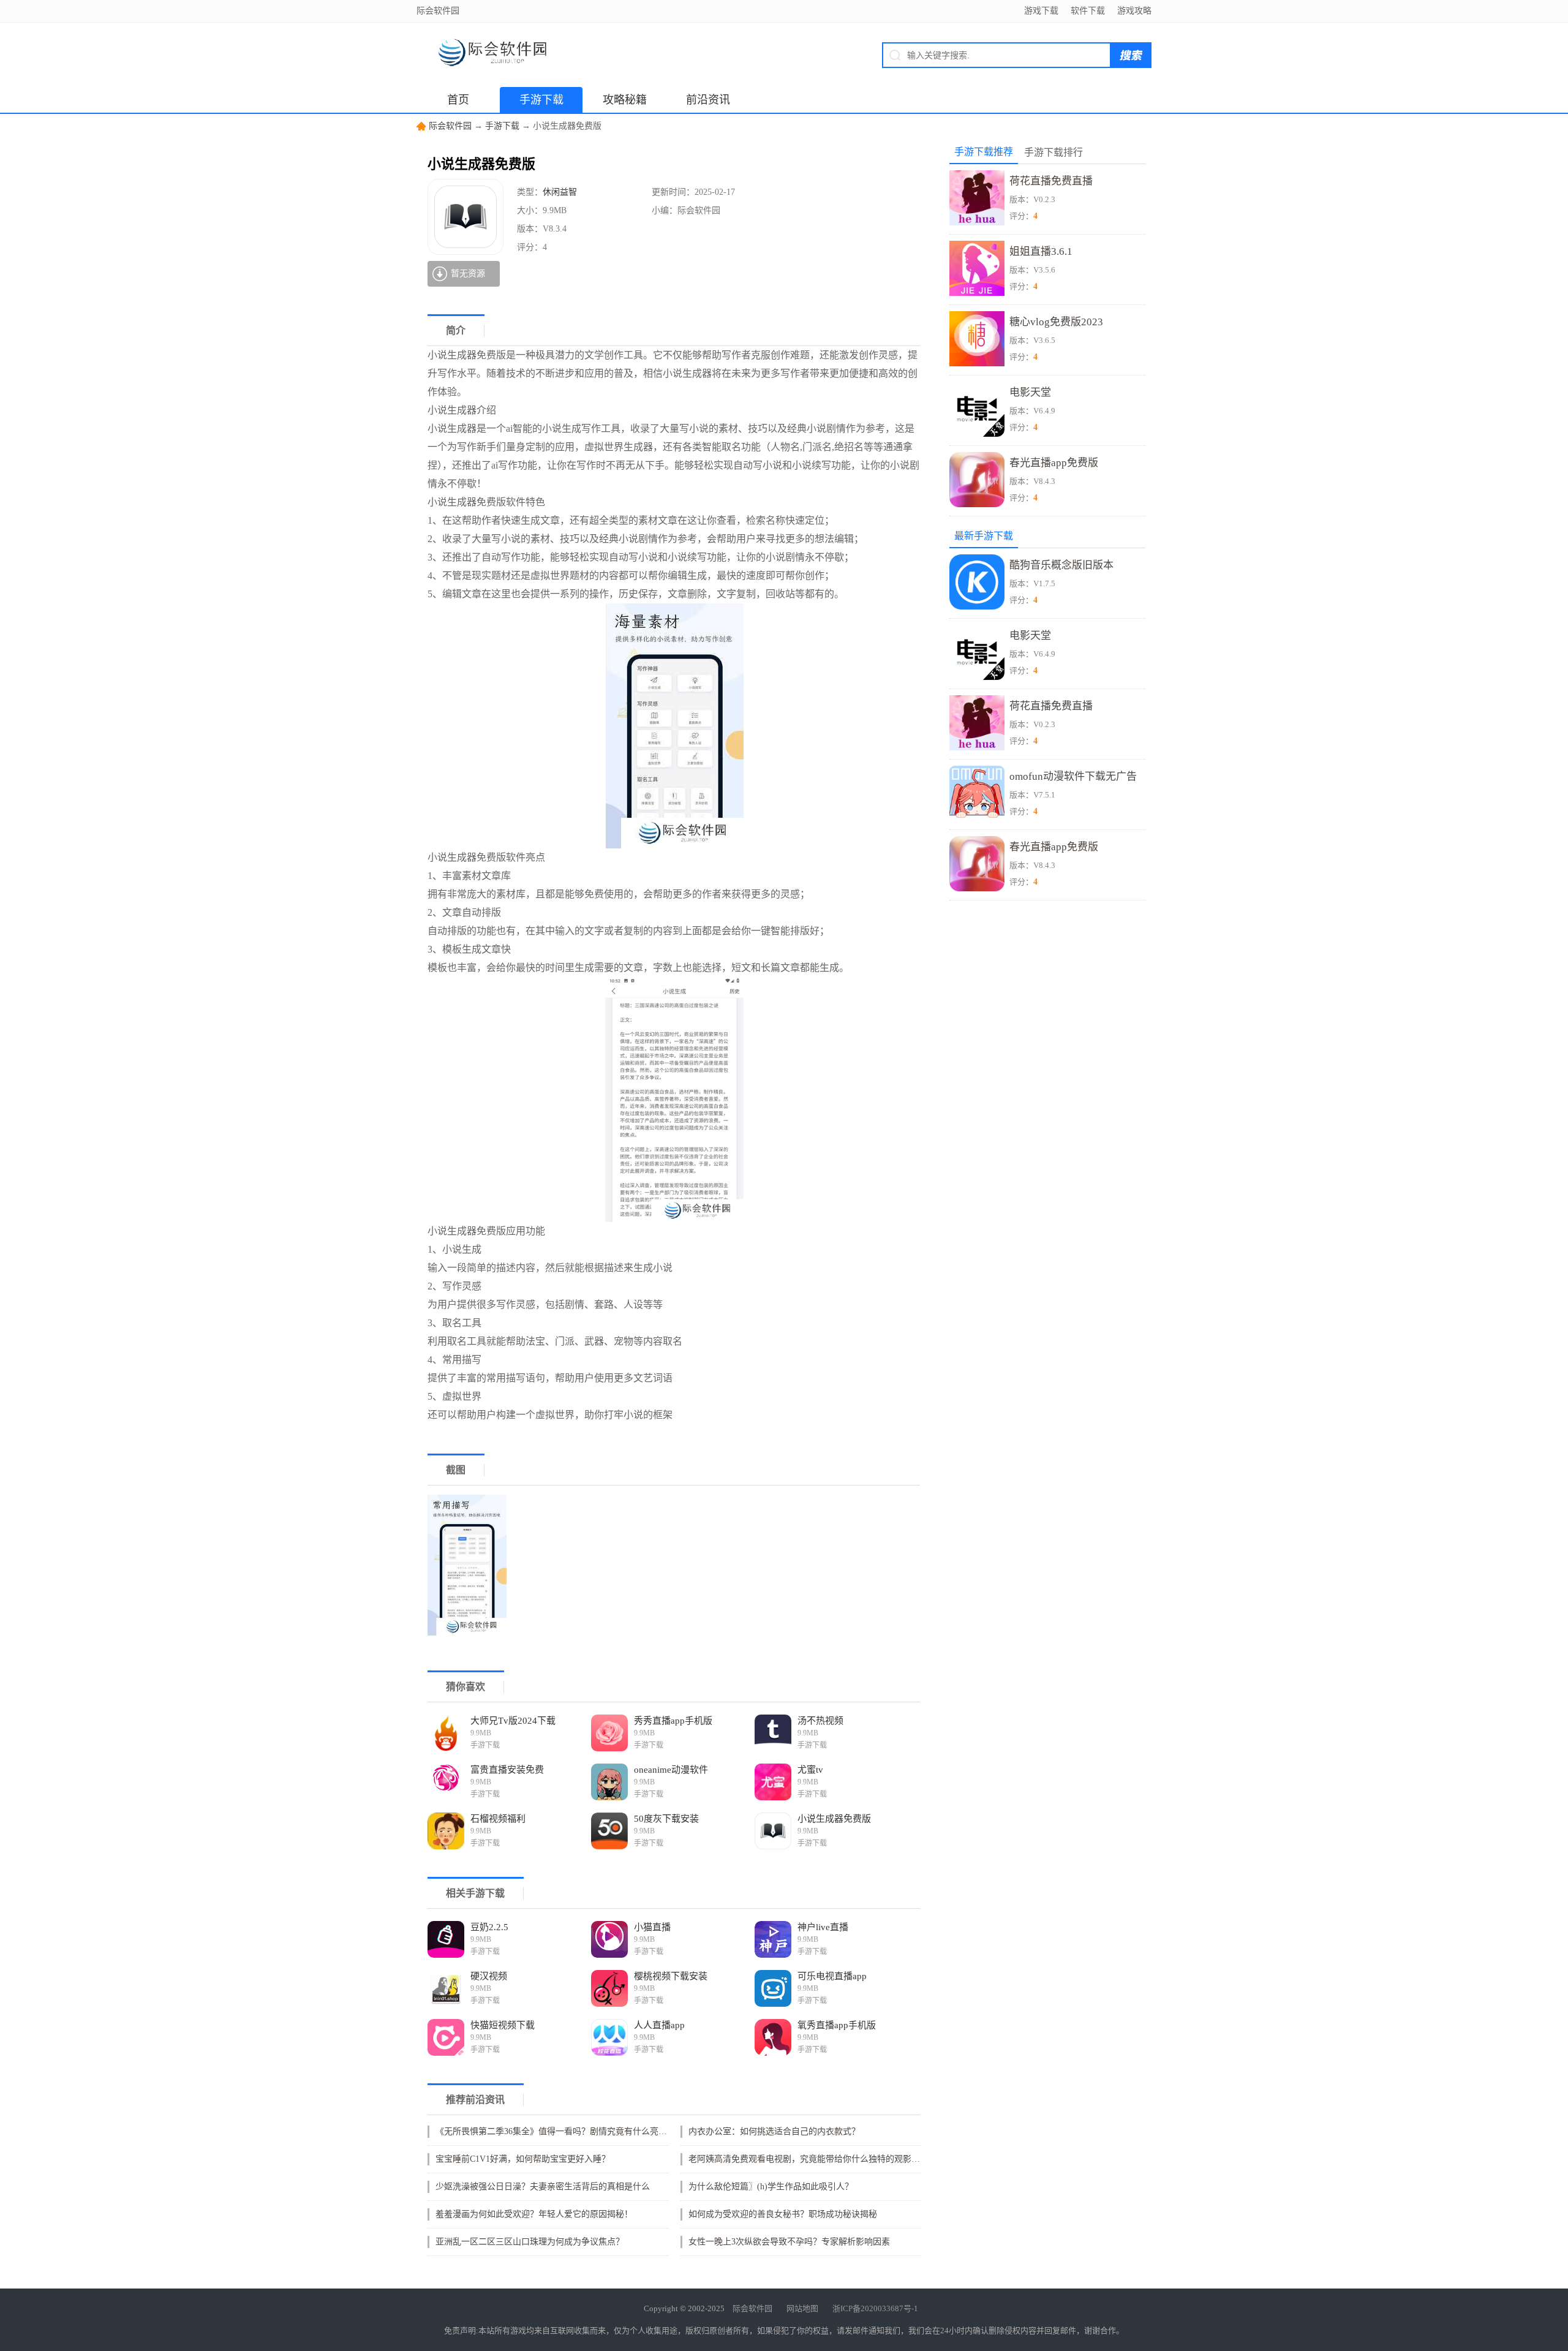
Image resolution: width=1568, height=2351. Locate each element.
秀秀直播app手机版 (673, 1721)
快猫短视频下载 (503, 2025)
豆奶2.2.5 (489, 1927)
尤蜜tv (810, 1770)
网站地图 (802, 2308)
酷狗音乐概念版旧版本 (1061, 565)
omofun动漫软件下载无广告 (1073, 776)
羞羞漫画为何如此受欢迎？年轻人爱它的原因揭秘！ (534, 2214)
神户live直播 (823, 1927)
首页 (458, 100)
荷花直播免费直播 (1051, 181)
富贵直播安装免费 (507, 1770)
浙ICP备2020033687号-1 (875, 2308)
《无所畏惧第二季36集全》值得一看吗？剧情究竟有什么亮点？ (555, 2131)
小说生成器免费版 (834, 1819)
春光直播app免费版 (1054, 463)
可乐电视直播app (832, 1976)
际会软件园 (450, 126)
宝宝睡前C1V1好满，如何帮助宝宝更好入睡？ (523, 2159)
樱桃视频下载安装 (671, 1976)
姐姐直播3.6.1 (1041, 251)
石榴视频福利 (498, 1819)
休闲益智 (560, 192)
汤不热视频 (820, 1721)
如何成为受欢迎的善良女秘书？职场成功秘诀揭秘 (783, 2214)
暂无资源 (468, 274)
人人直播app (659, 2025)
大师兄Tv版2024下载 (513, 1721)
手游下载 (541, 100)
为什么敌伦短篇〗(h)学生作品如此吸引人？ (771, 2187)
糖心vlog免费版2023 (1056, 322)
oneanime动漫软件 (671, 1770)
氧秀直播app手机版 (837, 2025)
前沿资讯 (708, 100)
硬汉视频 (489, 1976)
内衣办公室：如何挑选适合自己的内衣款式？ (774, 2131)
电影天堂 (1030, 392)
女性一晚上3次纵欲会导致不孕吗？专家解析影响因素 (789, 2242)
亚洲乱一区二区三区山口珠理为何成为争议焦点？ (530, 2242)
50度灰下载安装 (666, 1819)
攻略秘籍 (625, 100)
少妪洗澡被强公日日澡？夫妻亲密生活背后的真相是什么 (543, 2187)
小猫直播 (652, 1927)
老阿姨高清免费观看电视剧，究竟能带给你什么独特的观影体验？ (808, 2159)
